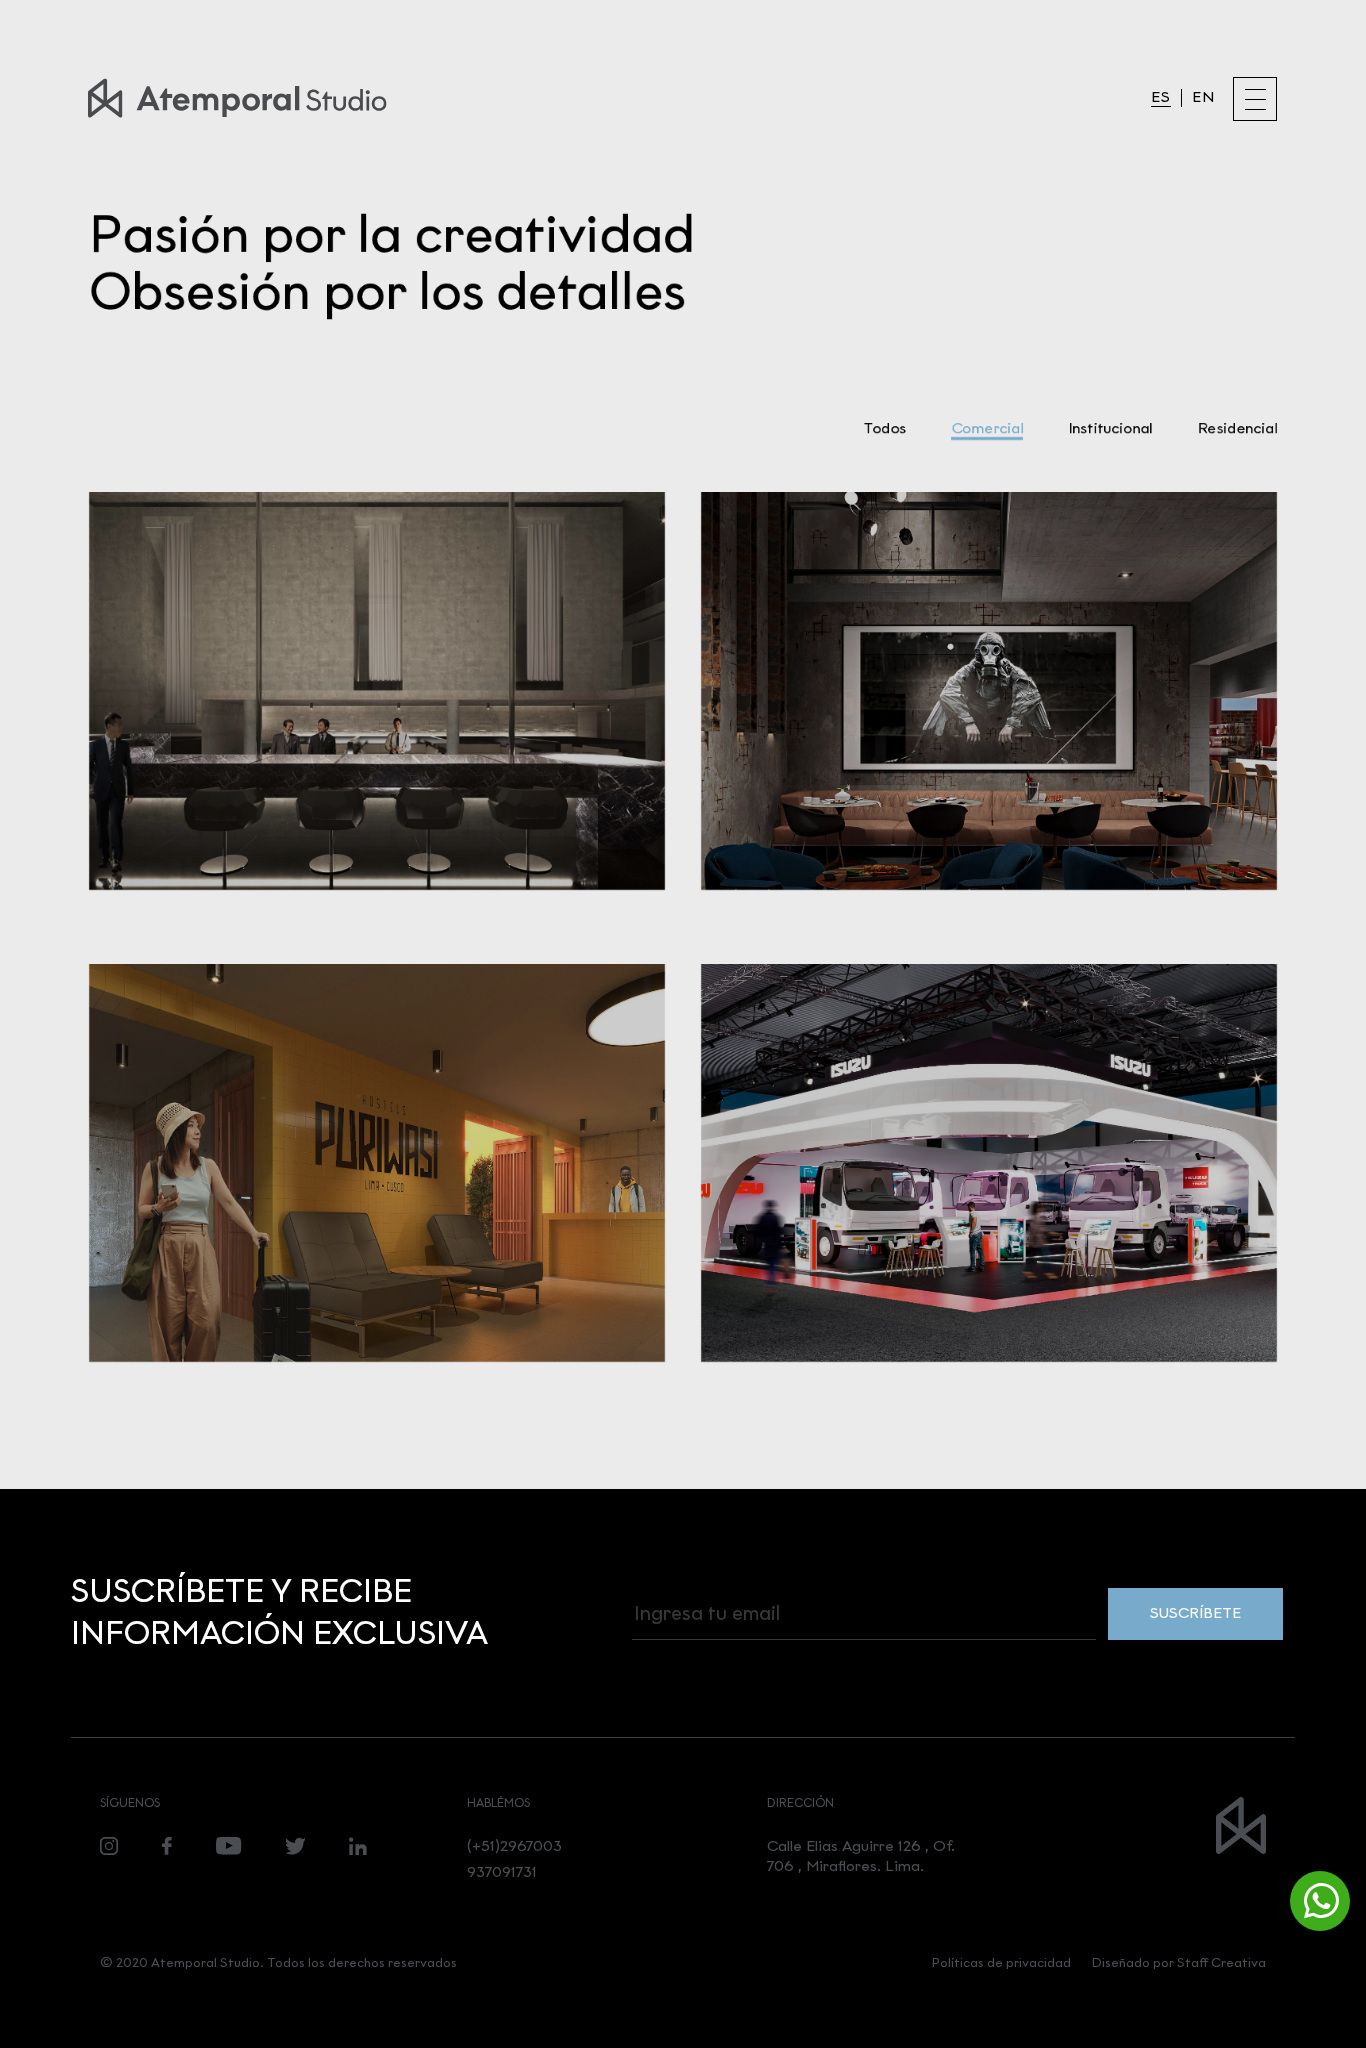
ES (1161, 97)
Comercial (987, 428)
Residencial (1237, 428)
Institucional (1110, 428)
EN (1203, 97)
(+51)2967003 (514, 1846)
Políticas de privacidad (1001, 1962)
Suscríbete (1195, 1613)
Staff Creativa (1221, 1962)
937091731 (502, 1872)
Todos (884, 428)
